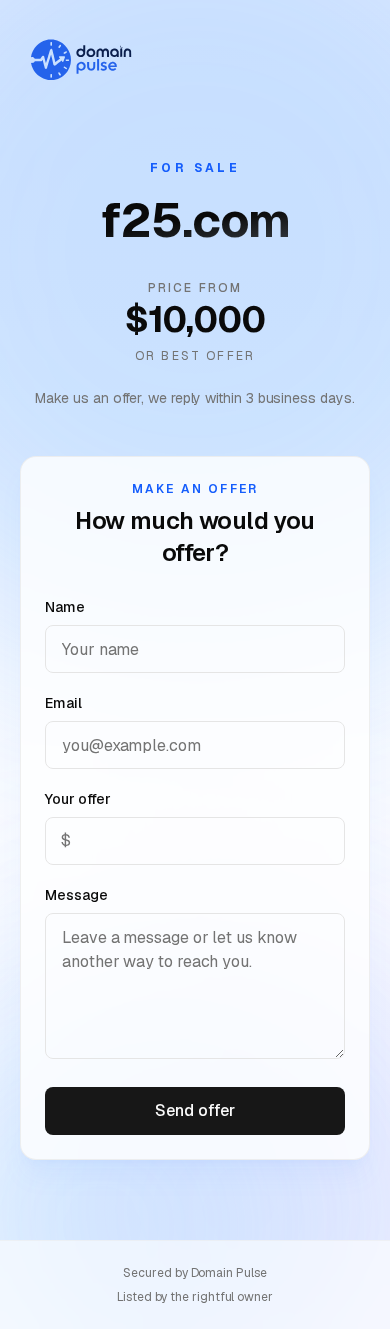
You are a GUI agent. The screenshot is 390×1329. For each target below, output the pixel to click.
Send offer (194, 1110)
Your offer (78, 799)
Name (65, 607)
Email (63, 703)
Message (76, 895)
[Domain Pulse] (80, 60)
